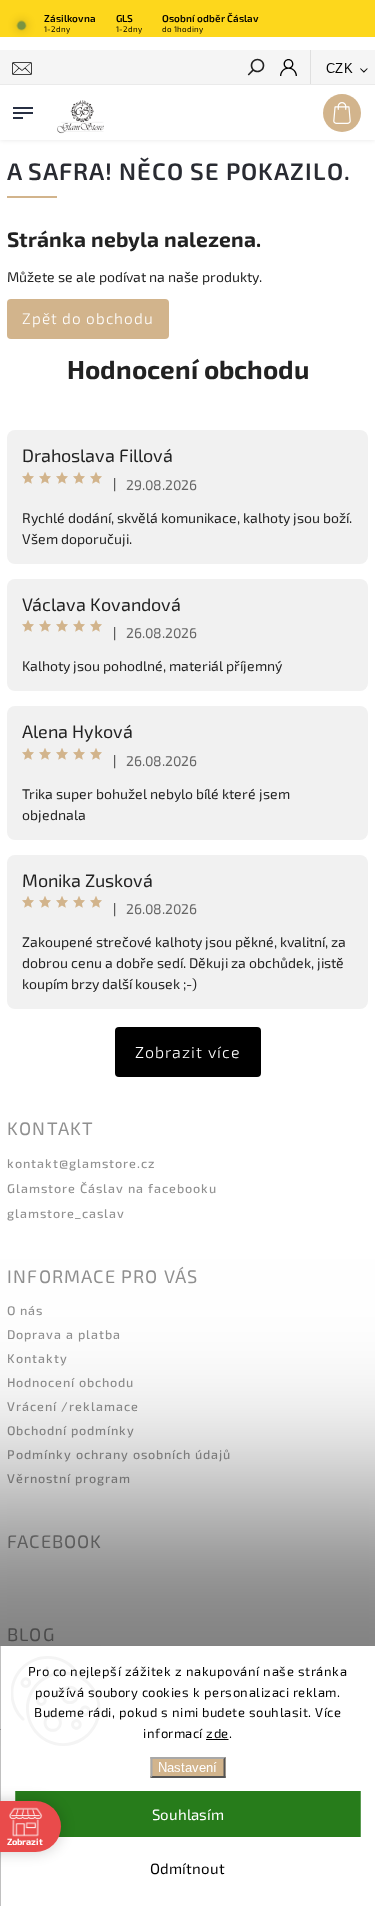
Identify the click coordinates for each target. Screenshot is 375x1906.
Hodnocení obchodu (188, 368)
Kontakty (37, 1358)
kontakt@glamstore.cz (81, 1163)
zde (217, 1733)
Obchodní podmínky (71, 1430)
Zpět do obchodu (88, 318)
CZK (340, 68)
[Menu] (23, 109)
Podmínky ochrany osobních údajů (119, 1454)
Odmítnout (187, 1868)
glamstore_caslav (66, 1213)
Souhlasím (188, 1814)
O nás (25, 1310)
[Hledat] (255, 69)
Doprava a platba (64, 1334)
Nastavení (187, 1767)
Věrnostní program (69, 1478)
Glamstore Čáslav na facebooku (112, 1188)
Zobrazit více (188, 1051)
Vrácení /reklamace (73, 1406)
